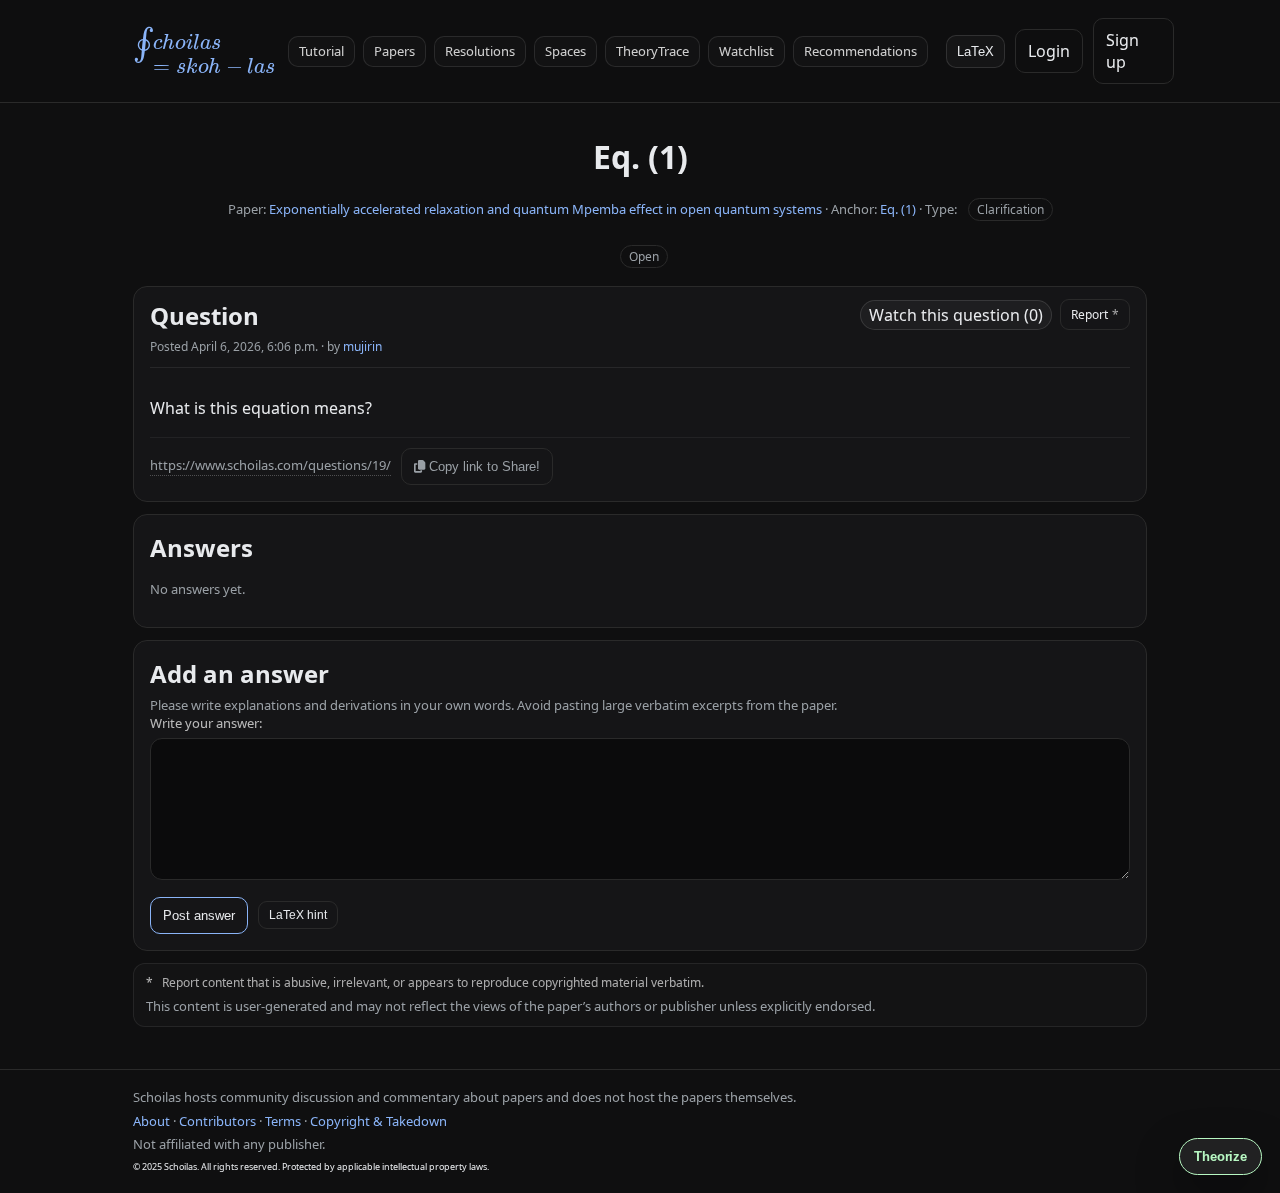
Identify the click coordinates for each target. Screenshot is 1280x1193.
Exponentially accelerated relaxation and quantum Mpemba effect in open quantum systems (545, 209)
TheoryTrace (652, 51)
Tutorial (321, 51)
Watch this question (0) (956, 315)
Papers (394, 51)
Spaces (565, 51)
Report (1095, 314)
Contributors (217, 1121)
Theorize (1220, 1156)
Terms (283, 1121)
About (151, 1121)
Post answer (199, 915)
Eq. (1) (898, 209)
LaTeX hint (298, 915)
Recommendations (860, 51)
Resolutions (480, 51)
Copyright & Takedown (378, 1121)
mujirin (362, 346)
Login (1049, 51)
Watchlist (746, 51)
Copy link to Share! (482, 466)
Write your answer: (206, 723)
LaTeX (975, 51)
